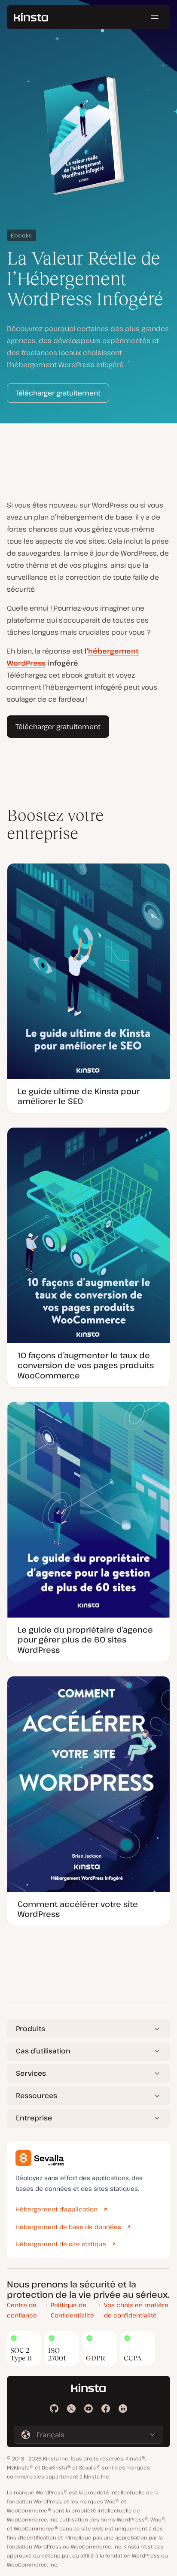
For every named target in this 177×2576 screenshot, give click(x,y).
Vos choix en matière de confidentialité (136, 2310)
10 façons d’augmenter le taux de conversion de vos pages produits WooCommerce (86, 1365)
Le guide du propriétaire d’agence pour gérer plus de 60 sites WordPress (85, 1640)
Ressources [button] (37, 2095)
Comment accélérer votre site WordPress (78, 1909)
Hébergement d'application (56, 2209)
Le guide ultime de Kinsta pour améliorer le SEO (79, 1096)
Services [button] (31, 2073)
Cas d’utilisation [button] (43, 2051)
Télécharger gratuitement (58, 393)
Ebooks (21, 235)
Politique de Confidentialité (72, 2310)
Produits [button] (31, 2029)
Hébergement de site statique (61, 2244)
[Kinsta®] (31, 17)
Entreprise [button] (34, 2118)
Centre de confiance (22, 2310)
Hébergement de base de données (68, 2227)
